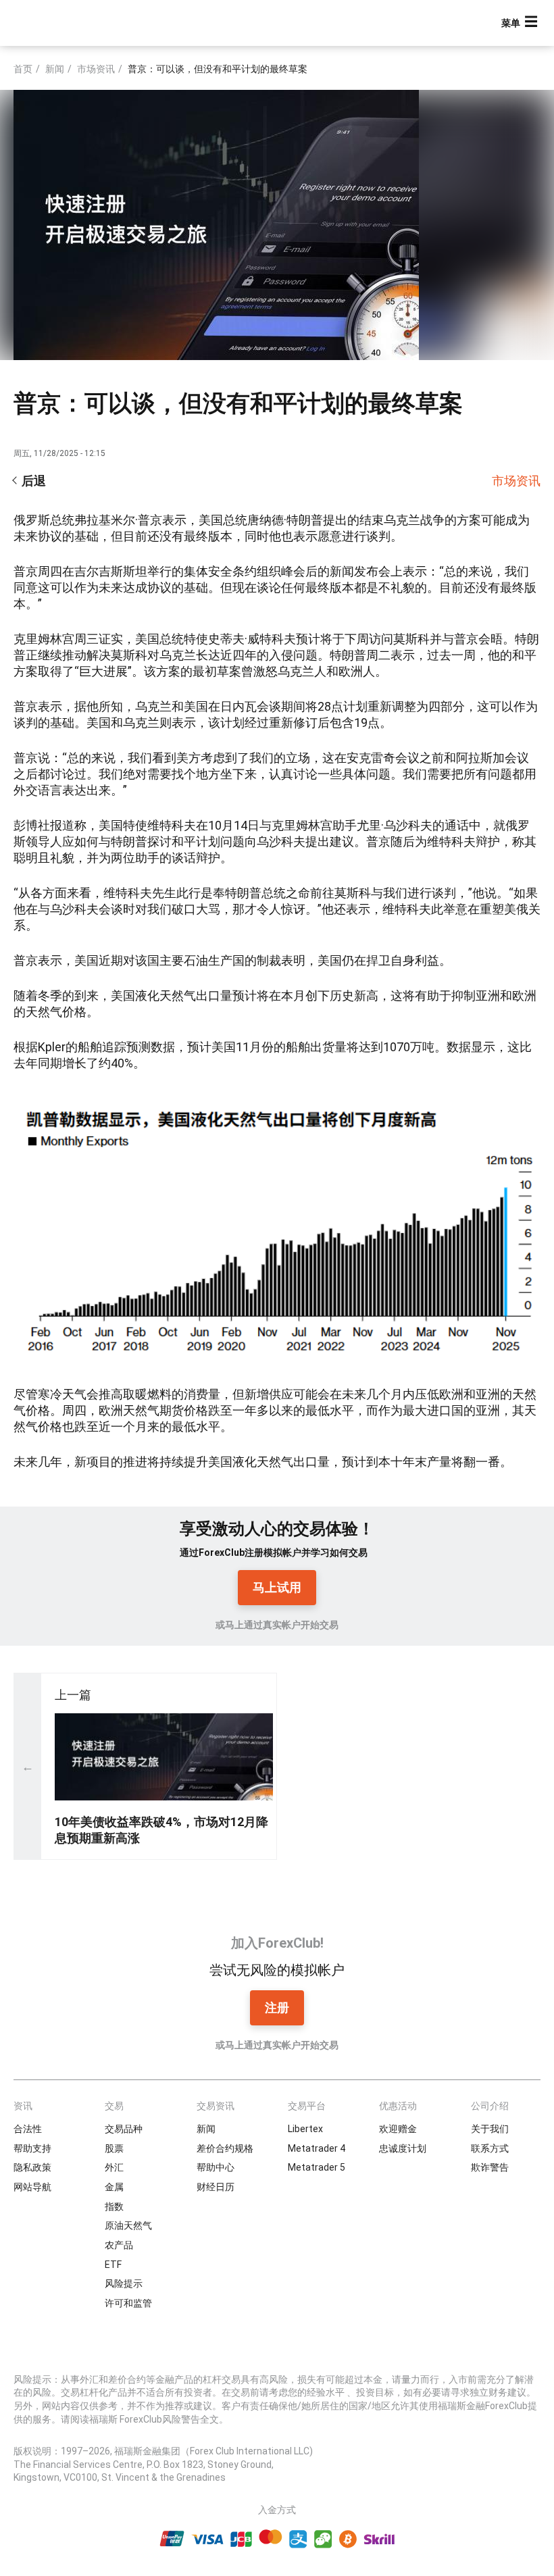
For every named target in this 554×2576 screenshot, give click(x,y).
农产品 (119, 2245)
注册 (277, 2007)
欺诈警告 (490, 2167)
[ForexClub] (62, 23)
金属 (114, 2187)
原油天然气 (128, 2225)
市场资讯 (96, 69)
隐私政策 (32, 2167)
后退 (34, 481)
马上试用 (277, 1587)
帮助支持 (32, 2148)
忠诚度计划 (403, 2148)
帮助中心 (216, 2167)
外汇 (114, 2167)
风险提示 (124, 2283)
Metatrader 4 (317, 2148)
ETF (113, 2265)
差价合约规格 (225, 2148)
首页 (23, 69)
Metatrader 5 (317, 2167)
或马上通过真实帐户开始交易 (277, 1625)
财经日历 (216, 2187)
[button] (521, 23)
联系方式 (490, 2148)
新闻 (55, 69)
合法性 (28, 2129)
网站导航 (32, 2187)
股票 (114, 2148)
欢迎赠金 (398, 2129)
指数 (114, 2206)
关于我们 (490, 2129)
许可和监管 (128, 2303)
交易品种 (124, 2129)
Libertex (305, 2129)
